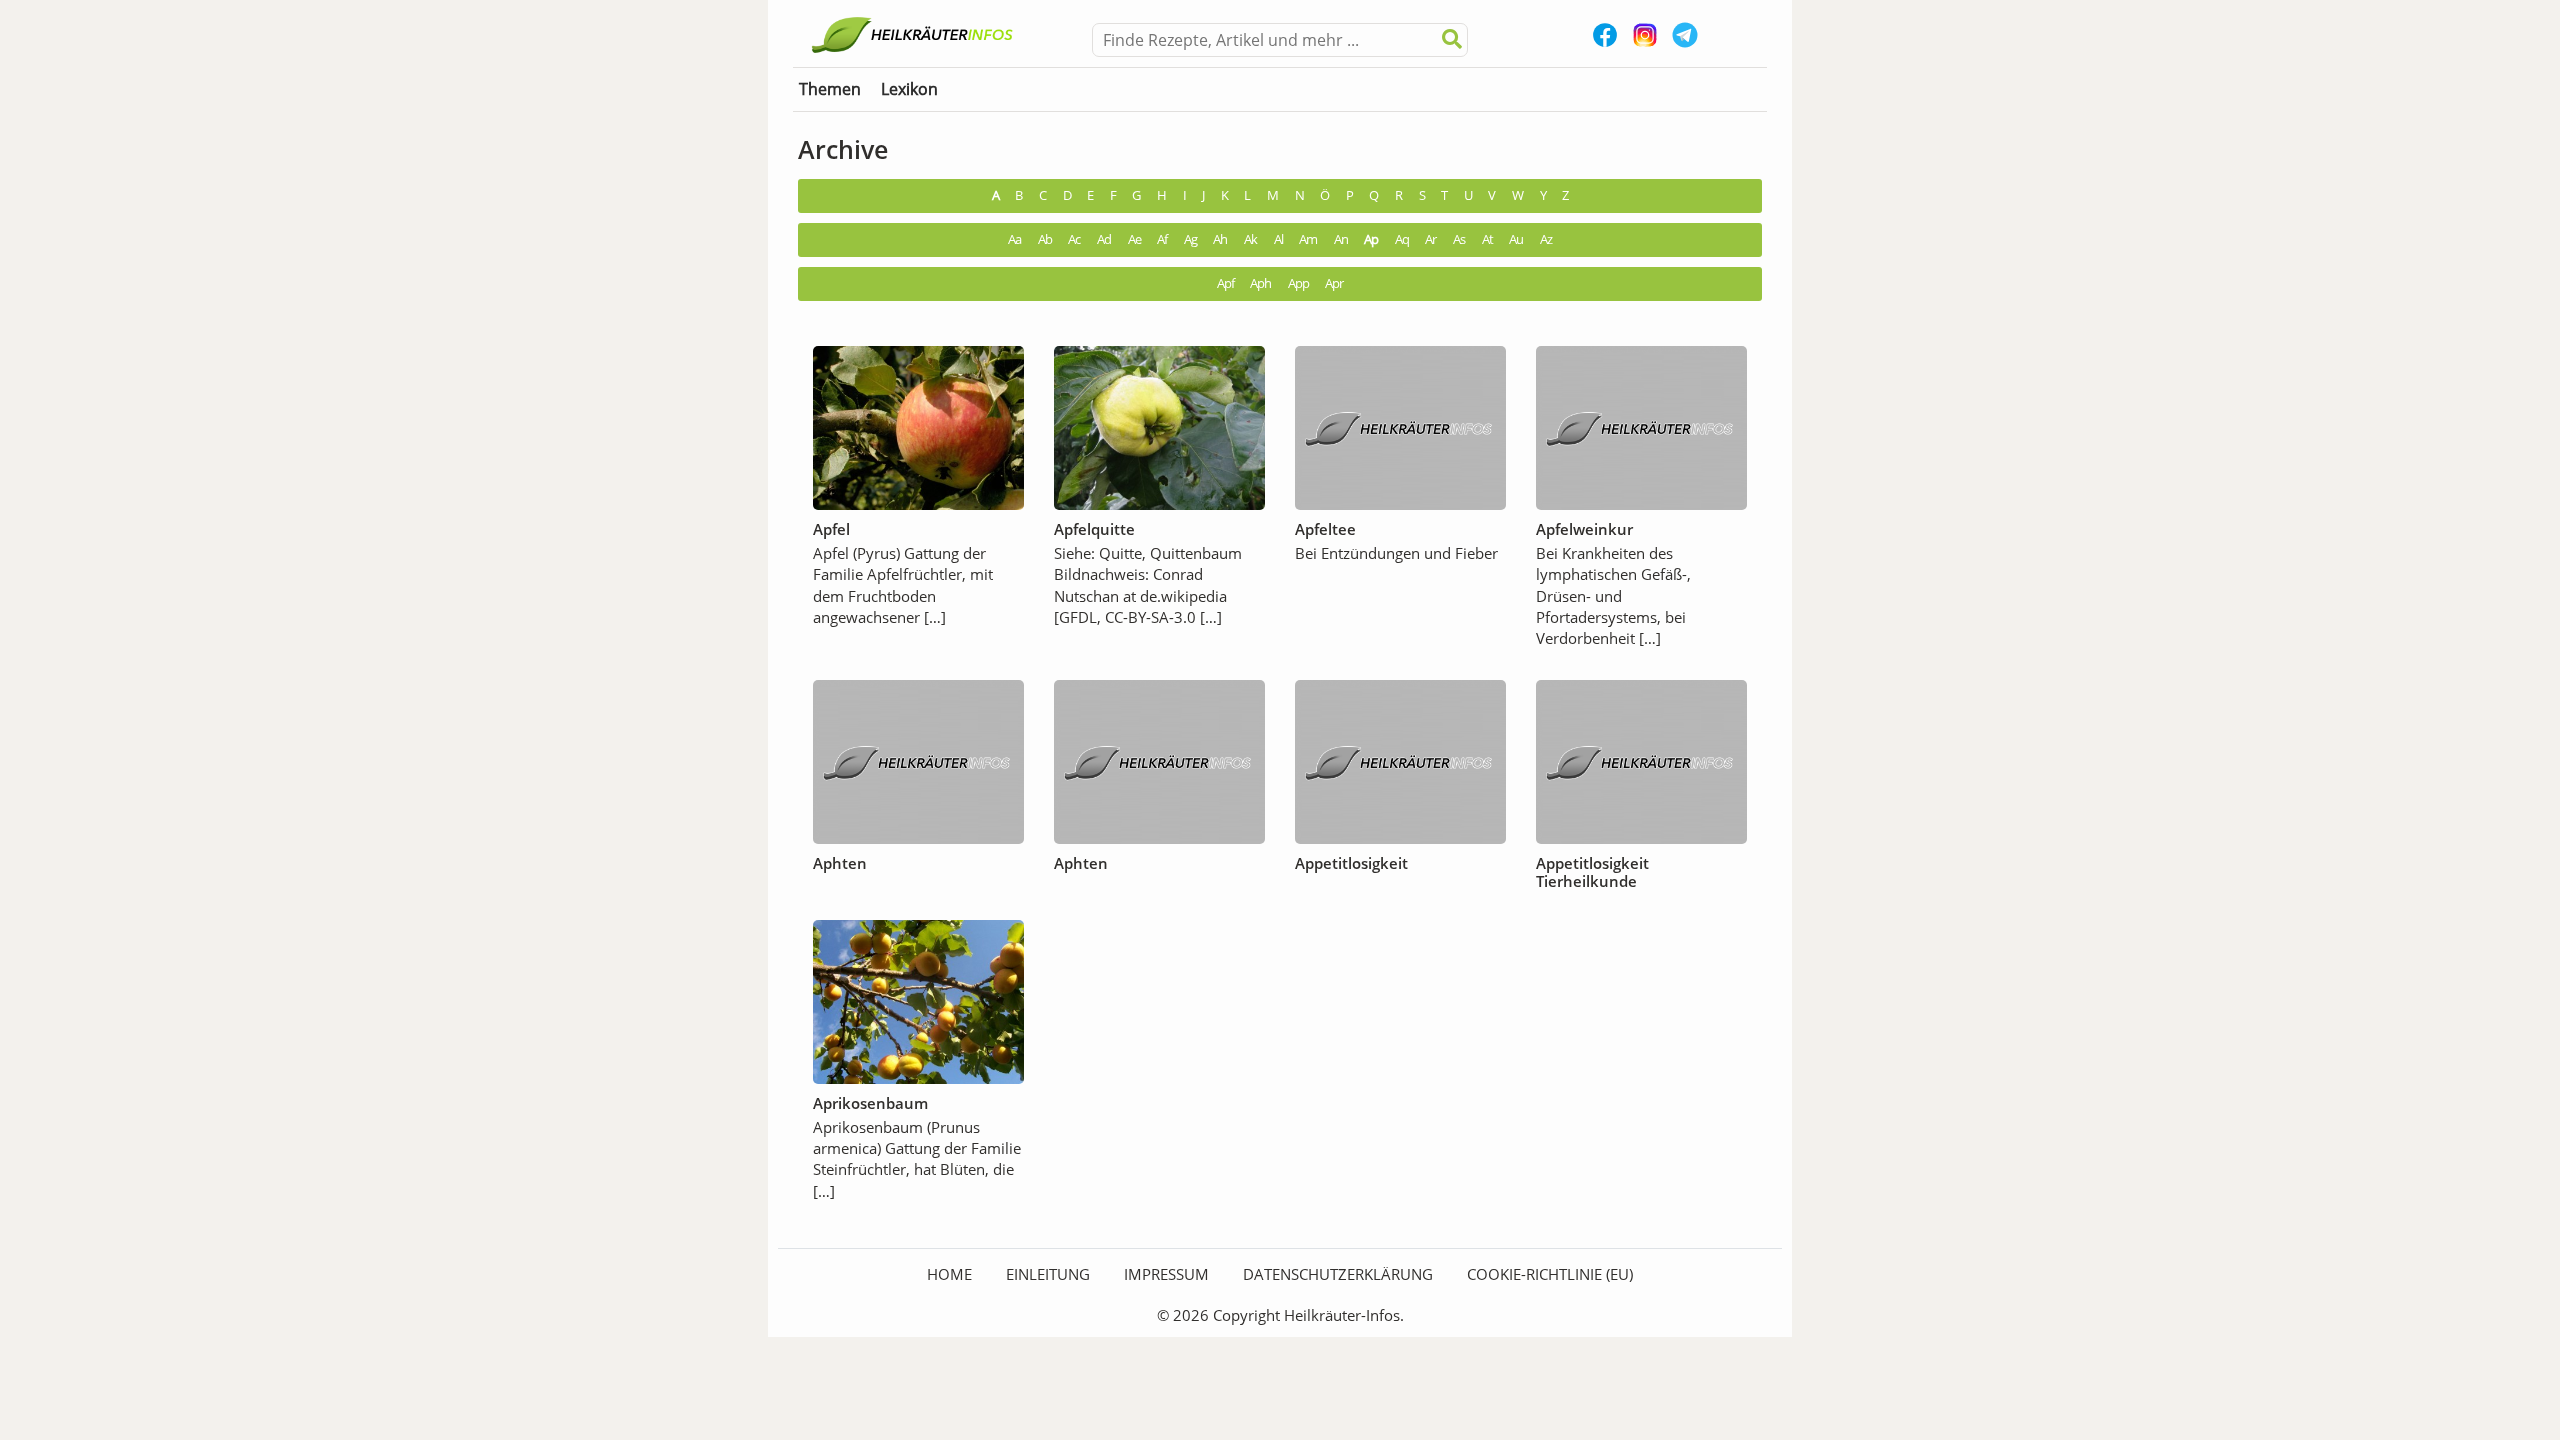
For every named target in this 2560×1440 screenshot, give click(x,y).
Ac (1074, 239)
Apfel (831, 529)
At (1487, 239)
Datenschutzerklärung (1338, 1274)
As (1459, 239)
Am (1308, 239)
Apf (1225, 283)
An (1341, 239)
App (1298, 283)
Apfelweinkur (1584, 529)
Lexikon (909, 89)
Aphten (840, 863)
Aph (1260, 283)
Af (1162, 239)
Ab (1045, 239)
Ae (1134, 239)
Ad (1104, 239)
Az (1546, 239)
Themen (830, 89)
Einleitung (1048, 1274)
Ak (1250, 239)
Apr (1334, 283)
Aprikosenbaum (870, 1103)
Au (1516, 239)
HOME (949, 1274)
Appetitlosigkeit (1351, 863)
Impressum (1166, 1274)
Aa (1014, 239)
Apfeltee (1325, 529)
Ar (1430, 239)
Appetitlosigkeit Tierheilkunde (1592, 872)
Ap (1371, 239)
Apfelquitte (1094, 529)
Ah (1220, 239)
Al (1278, 239)
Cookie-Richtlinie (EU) (1550, 1274)
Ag (1190, 239)
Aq (1402, 239)
